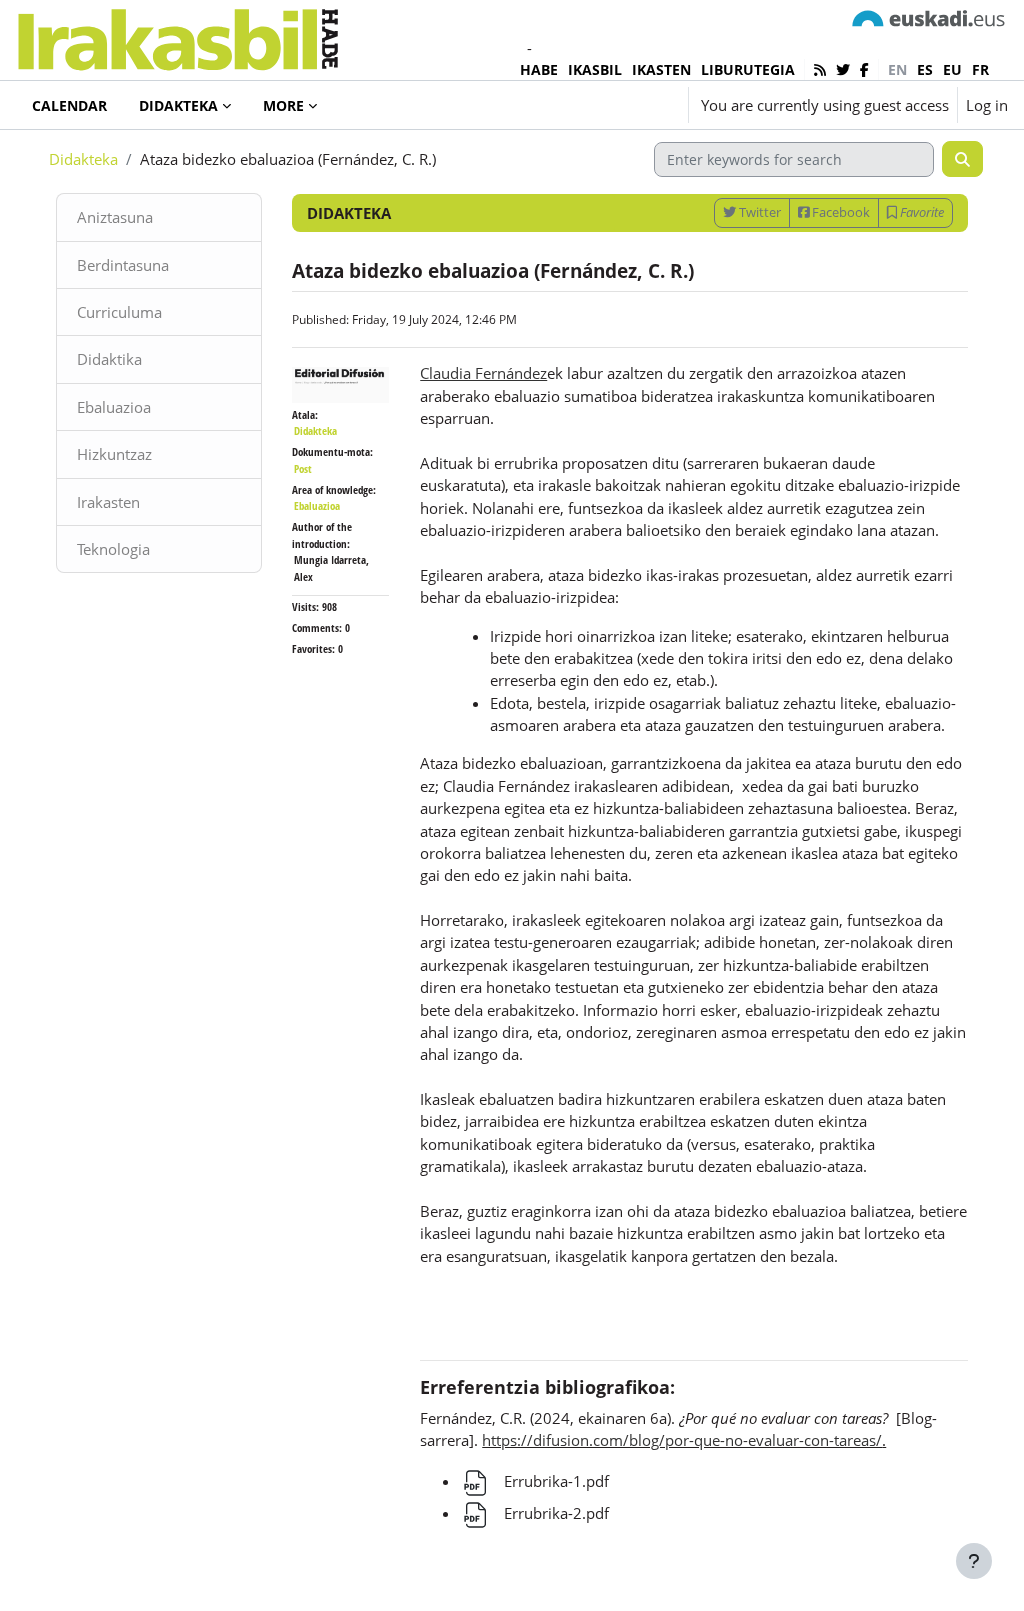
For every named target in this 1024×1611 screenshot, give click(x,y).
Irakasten (108, 502)
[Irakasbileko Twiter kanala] (843, 69)
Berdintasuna (123, 265)
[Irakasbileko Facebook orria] (864, 69)
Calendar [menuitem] (69, 105)
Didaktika (109, 359)
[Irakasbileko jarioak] (820, 69)
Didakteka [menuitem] (178, 105)
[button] (614, 105)
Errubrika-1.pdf (554, 1481)
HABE (539, 69)
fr (980, 69)
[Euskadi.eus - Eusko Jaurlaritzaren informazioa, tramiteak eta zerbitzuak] (929, 16)
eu (952, 69)
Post (303, 468)
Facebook (839, 212)
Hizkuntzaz (114, 454)
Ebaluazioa (114, 407)
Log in (987, 105)
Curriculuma (119, 312)
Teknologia (113, 549)
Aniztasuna (115, 217)
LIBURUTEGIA (748, 69)
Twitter (758, 212)
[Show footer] (974, 1561)
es (925, 69)
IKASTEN (661, 69)
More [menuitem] (283, 105)
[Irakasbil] (177, 34)
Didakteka (83, 159)
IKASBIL (595, 69)
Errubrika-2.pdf (554, 1513)
